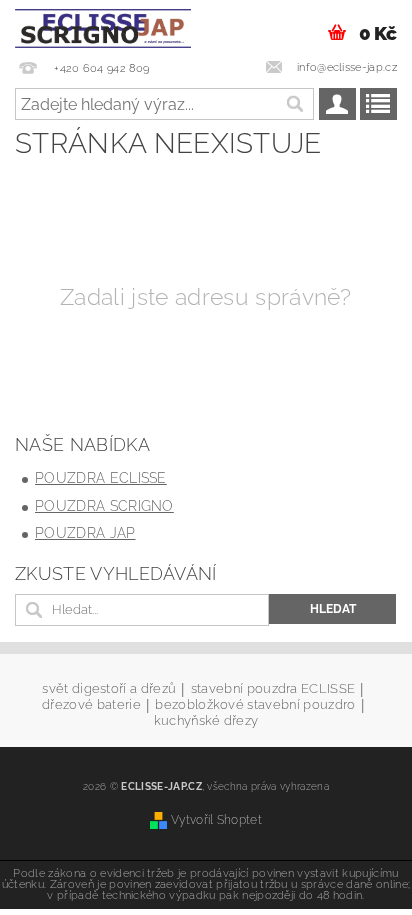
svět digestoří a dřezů (109, 689)
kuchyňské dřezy (206, 720)
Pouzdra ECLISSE (101, 478)
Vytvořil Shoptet (216, 819)
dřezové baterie (91, 705)
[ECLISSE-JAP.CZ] (103, 26)
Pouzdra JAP (85, 533)
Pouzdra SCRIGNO (104, 506)
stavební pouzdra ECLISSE (273, 689)
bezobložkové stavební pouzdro (255, 705)
